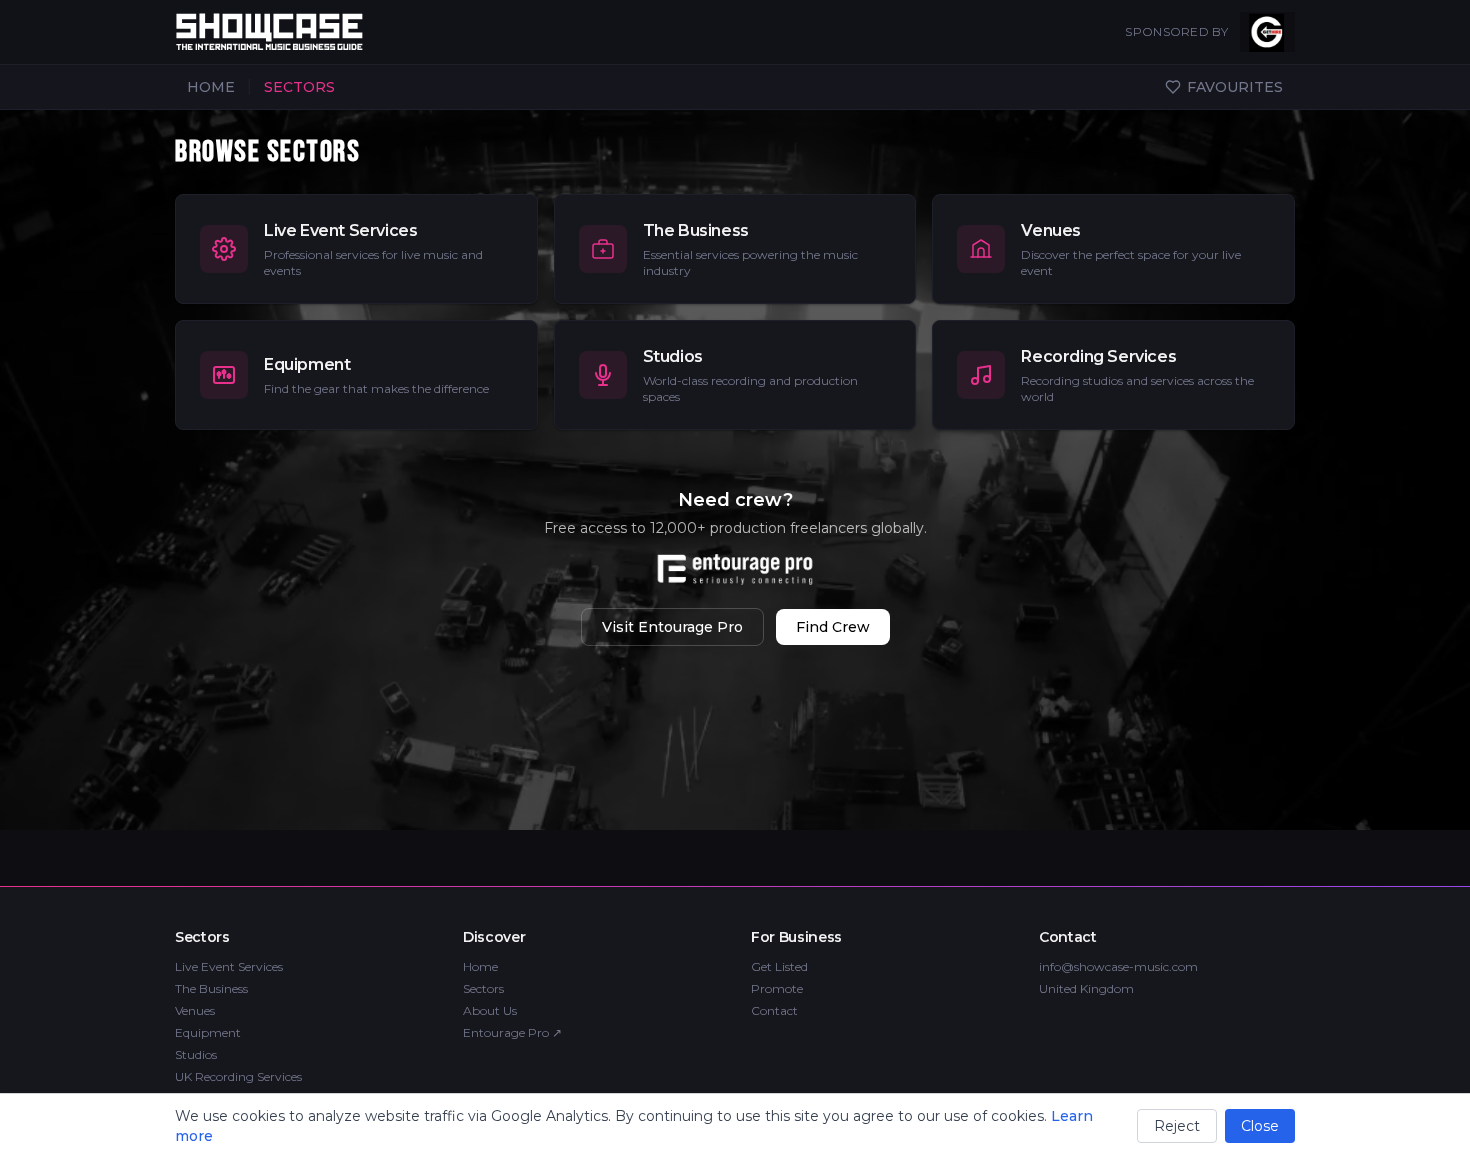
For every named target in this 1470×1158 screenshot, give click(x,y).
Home (480, 966)
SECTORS (299, 87)
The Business (211, 988)
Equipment (208, 1032)
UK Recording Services (238, 1076)
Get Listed (779, 966)
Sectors (483, 988)
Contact (774, 1010)
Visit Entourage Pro (672, 627)
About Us (490, 1010)
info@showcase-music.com (1118, 966)
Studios (196, 1054)
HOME (211, 87)
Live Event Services (229, 966)
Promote (777, 988)
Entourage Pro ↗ (512, 1032)
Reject (1177, 1126)
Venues (195, 1010)
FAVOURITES (1235, 87)
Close (1260, 1126)
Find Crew (833, 627)
